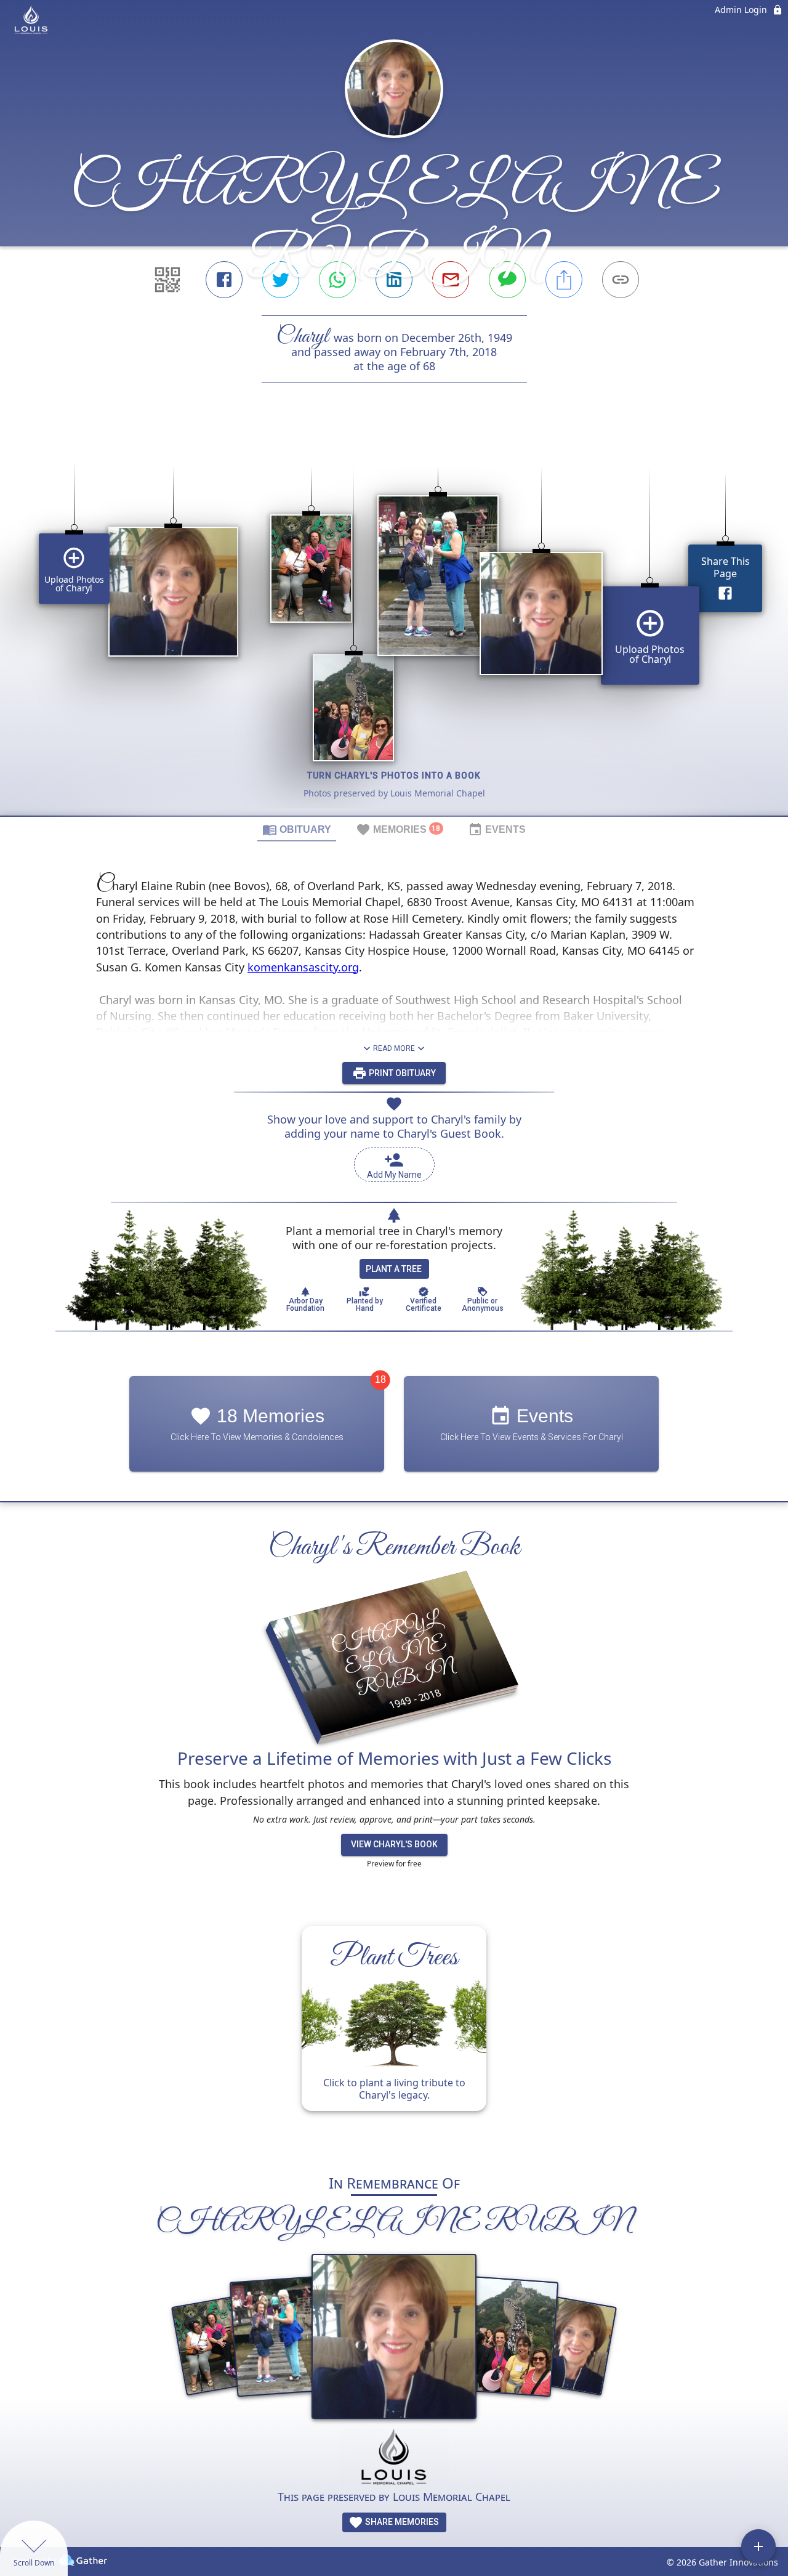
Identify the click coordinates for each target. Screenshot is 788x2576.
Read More (394, 1048)
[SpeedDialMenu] (758, 2546)
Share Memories (401, 2522)
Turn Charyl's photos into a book (394, 776)
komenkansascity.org (303, 967)
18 (380, 1379)
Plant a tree (394, 1269)
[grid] (394, 620)
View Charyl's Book (394, 1844)
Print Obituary (401, 1073)
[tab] (297, 829)
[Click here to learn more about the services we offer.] (394, 2459)
